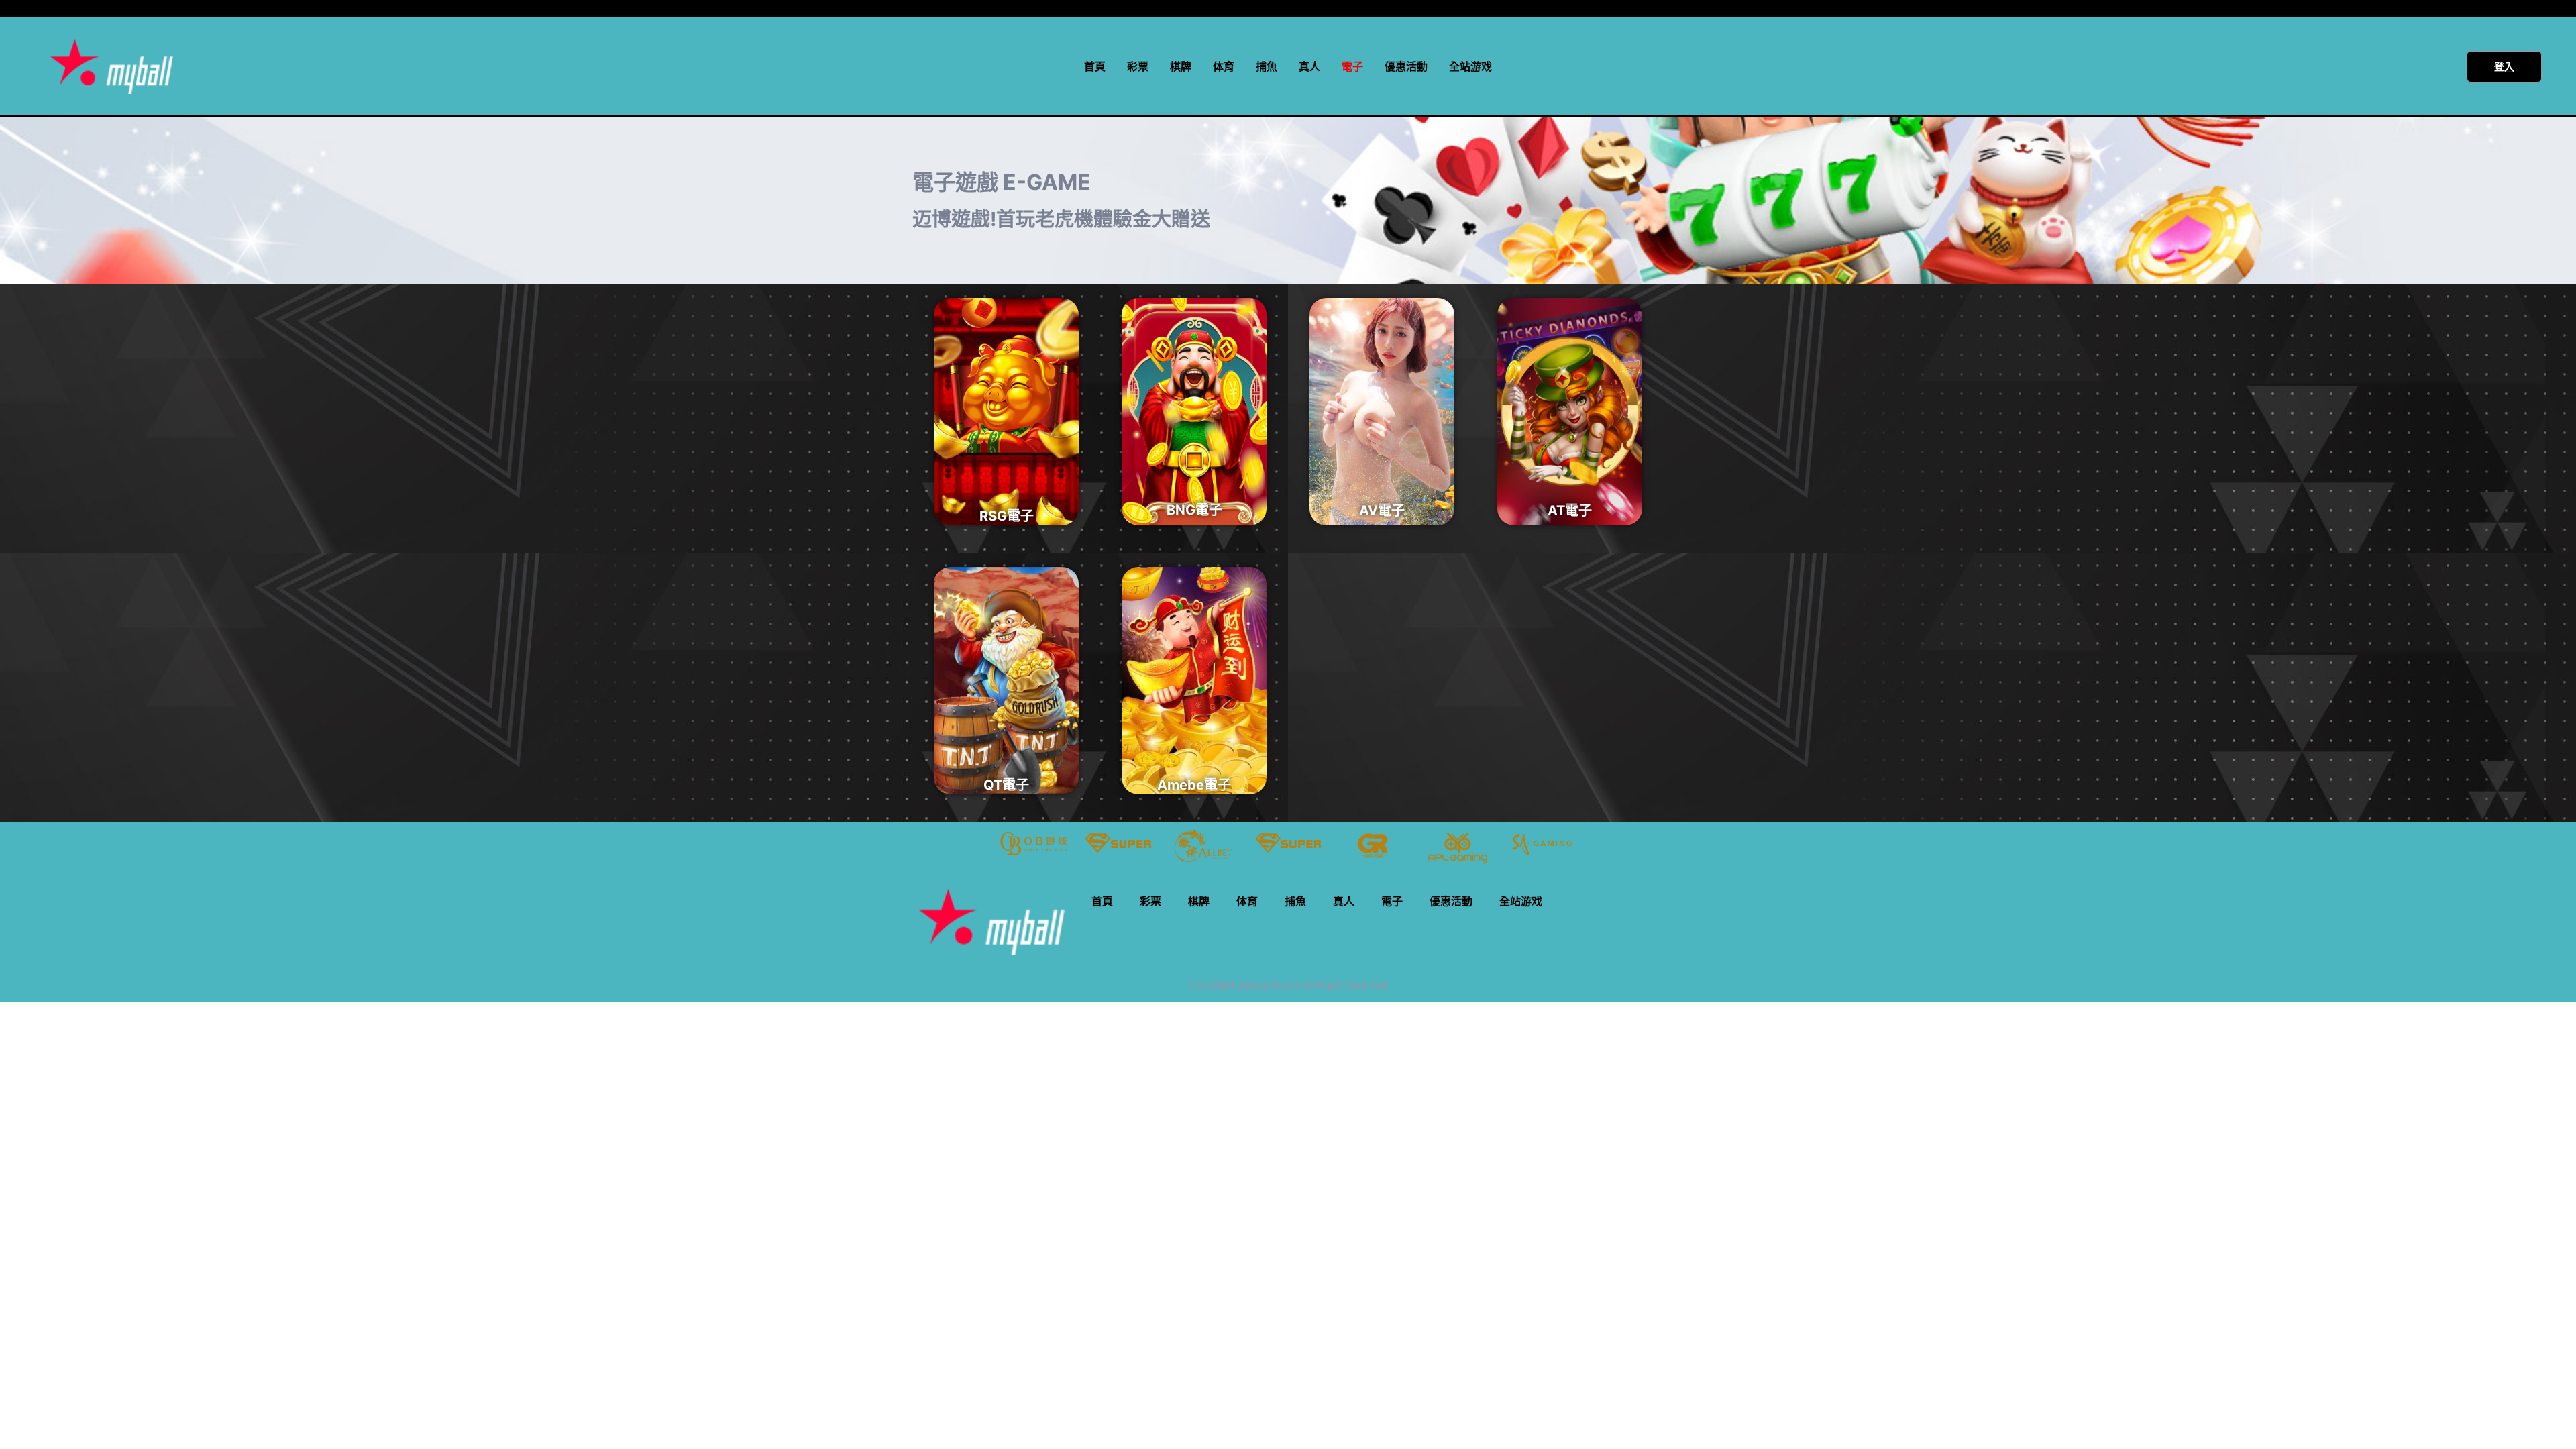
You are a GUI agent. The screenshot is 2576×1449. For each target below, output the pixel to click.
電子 (1352, 66)
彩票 (1138, 66)
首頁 (1095, 66)
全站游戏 (1470, 66)
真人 (1309, 66)
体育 (1224, 66)
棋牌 (1181, 66)
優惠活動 (1406, 66)
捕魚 (1267, 66)
